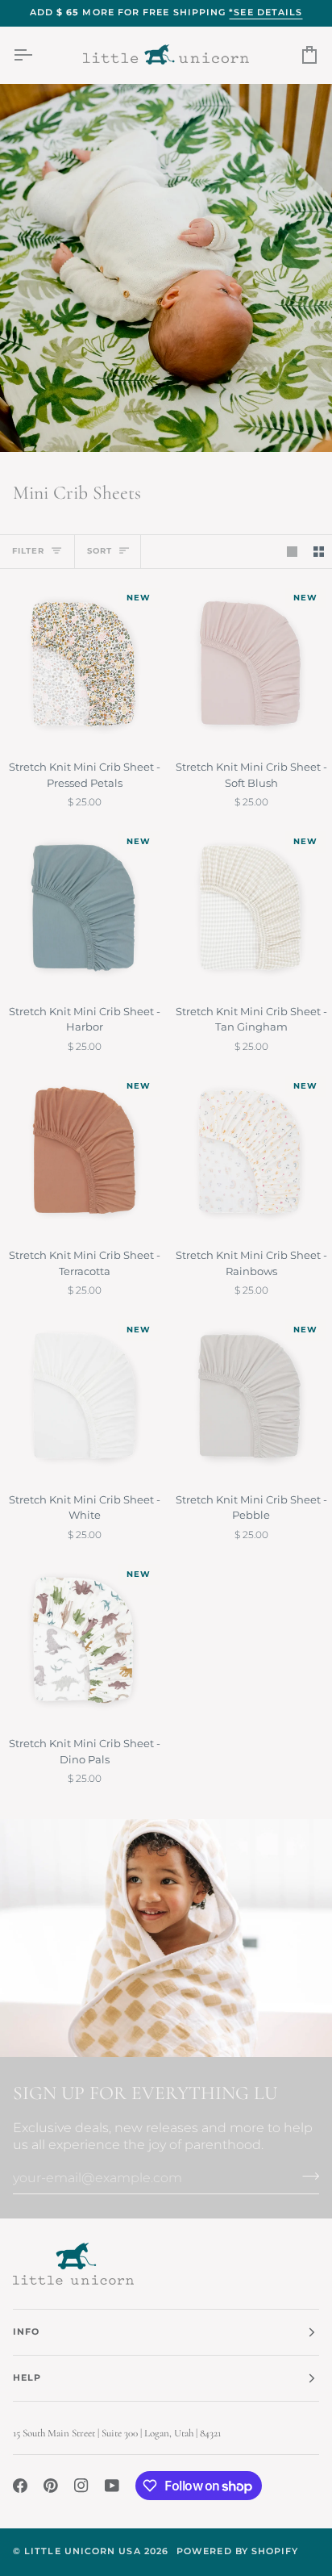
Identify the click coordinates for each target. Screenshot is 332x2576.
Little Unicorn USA (82, 2551)
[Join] (306, 2176)
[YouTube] (112, 2486)
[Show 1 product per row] (292, 552)
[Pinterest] (51, 2486)
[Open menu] (37, 55)
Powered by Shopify (237, 2551)
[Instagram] (81, 2486)
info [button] (26, 2332)
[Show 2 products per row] (319, 552)
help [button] (27, 2378)
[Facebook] (20, 2486)
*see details (266, 13)
